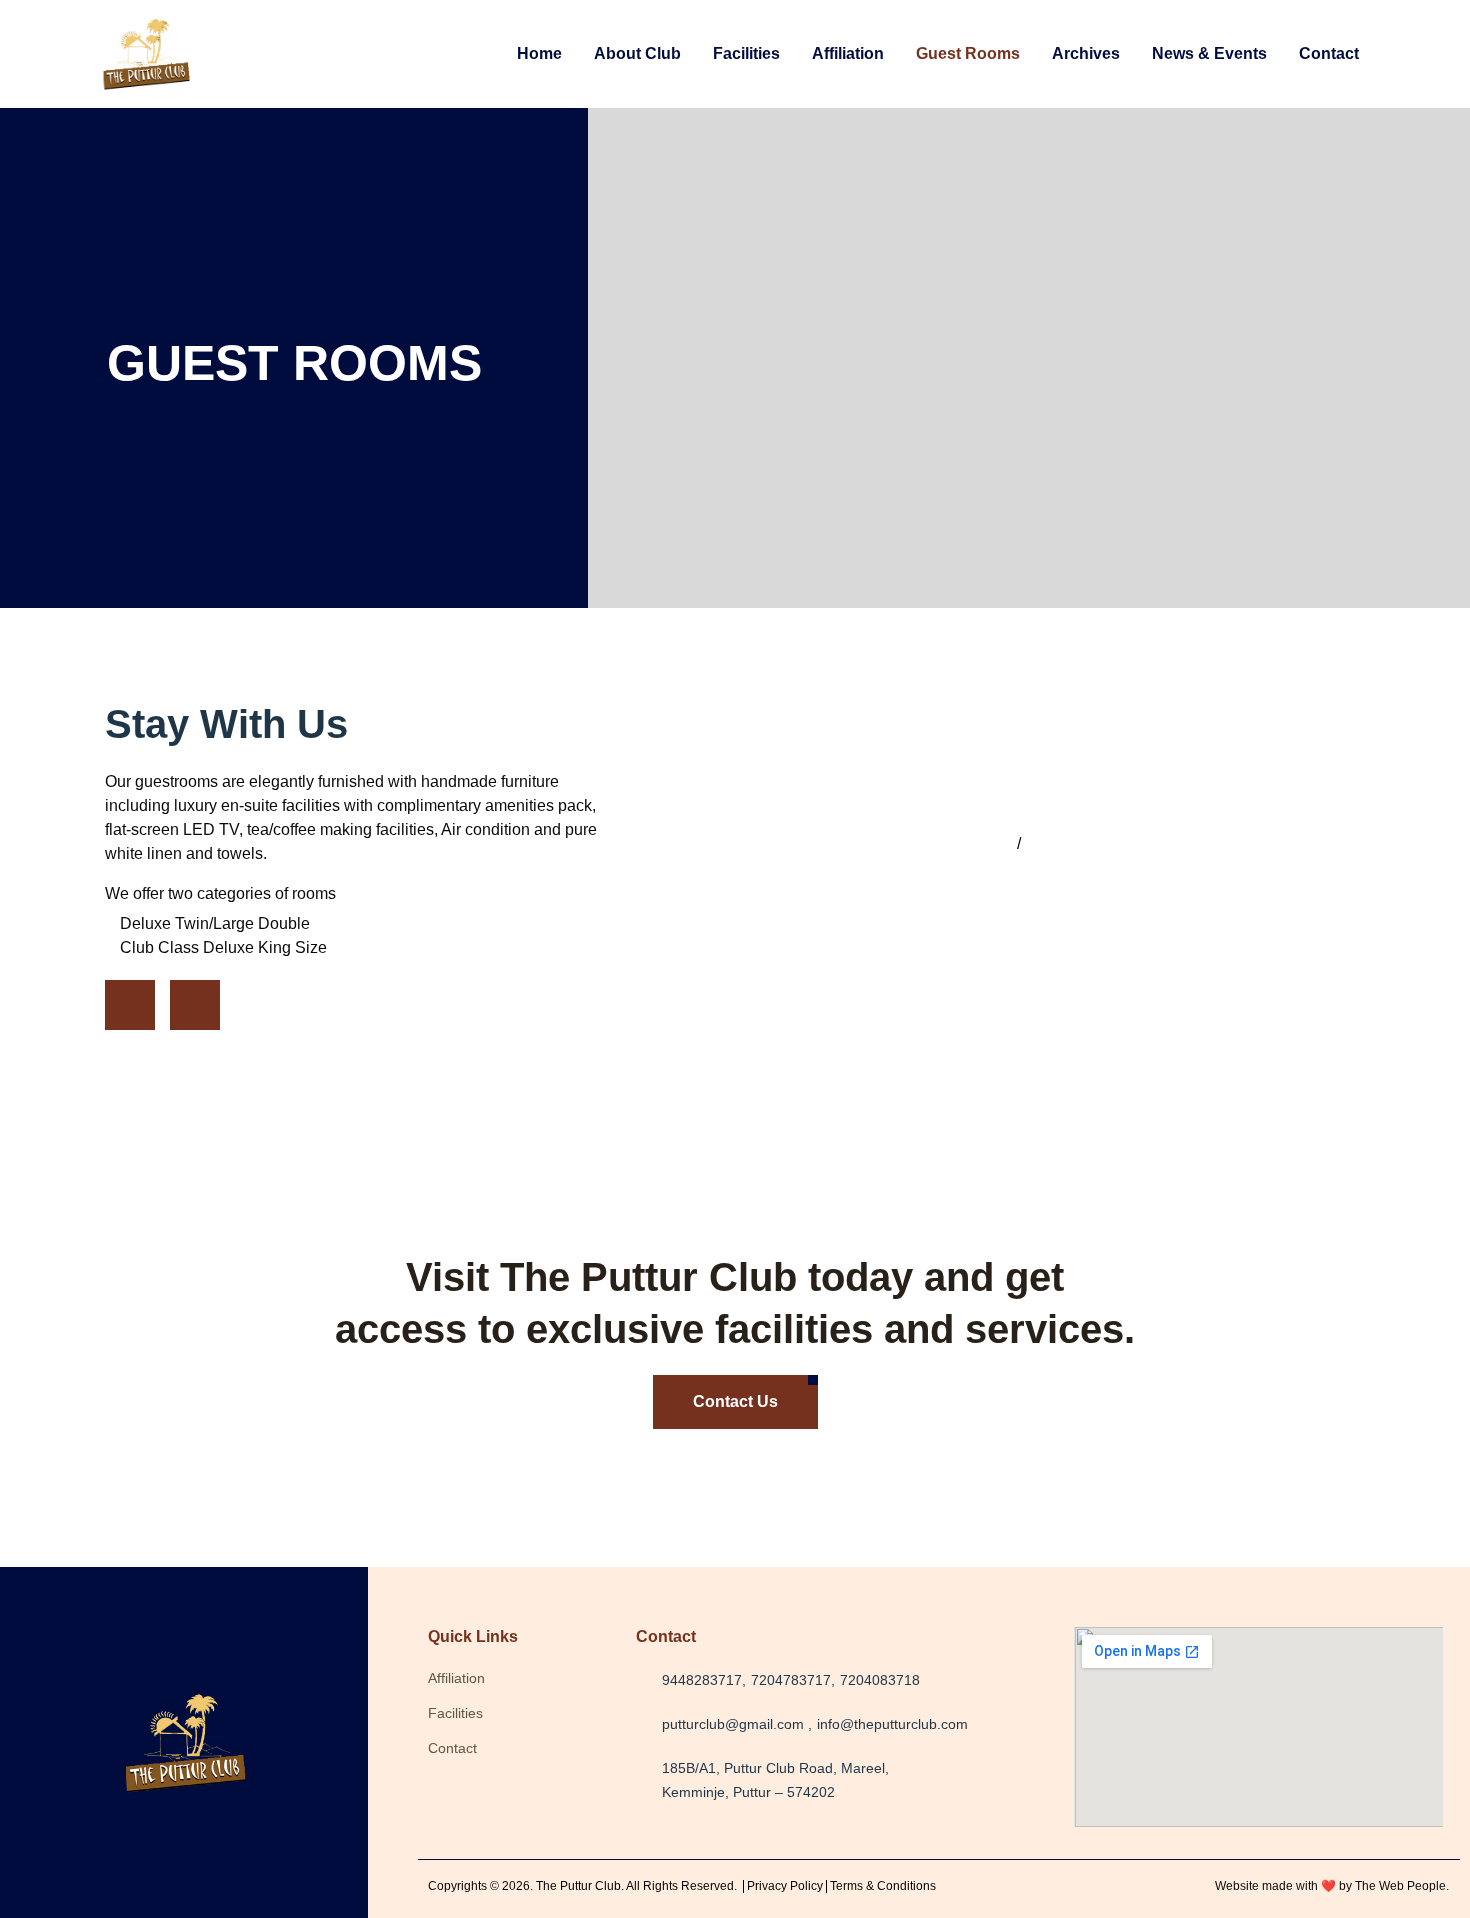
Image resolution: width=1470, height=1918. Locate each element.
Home (539, 53)
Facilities (746, 53)
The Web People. (1402, 1886)
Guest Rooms (968, 53)
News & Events (1209, 53)
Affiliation (848, 53)
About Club (637, 53)
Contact (1329, 53)
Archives (1086, 53)
